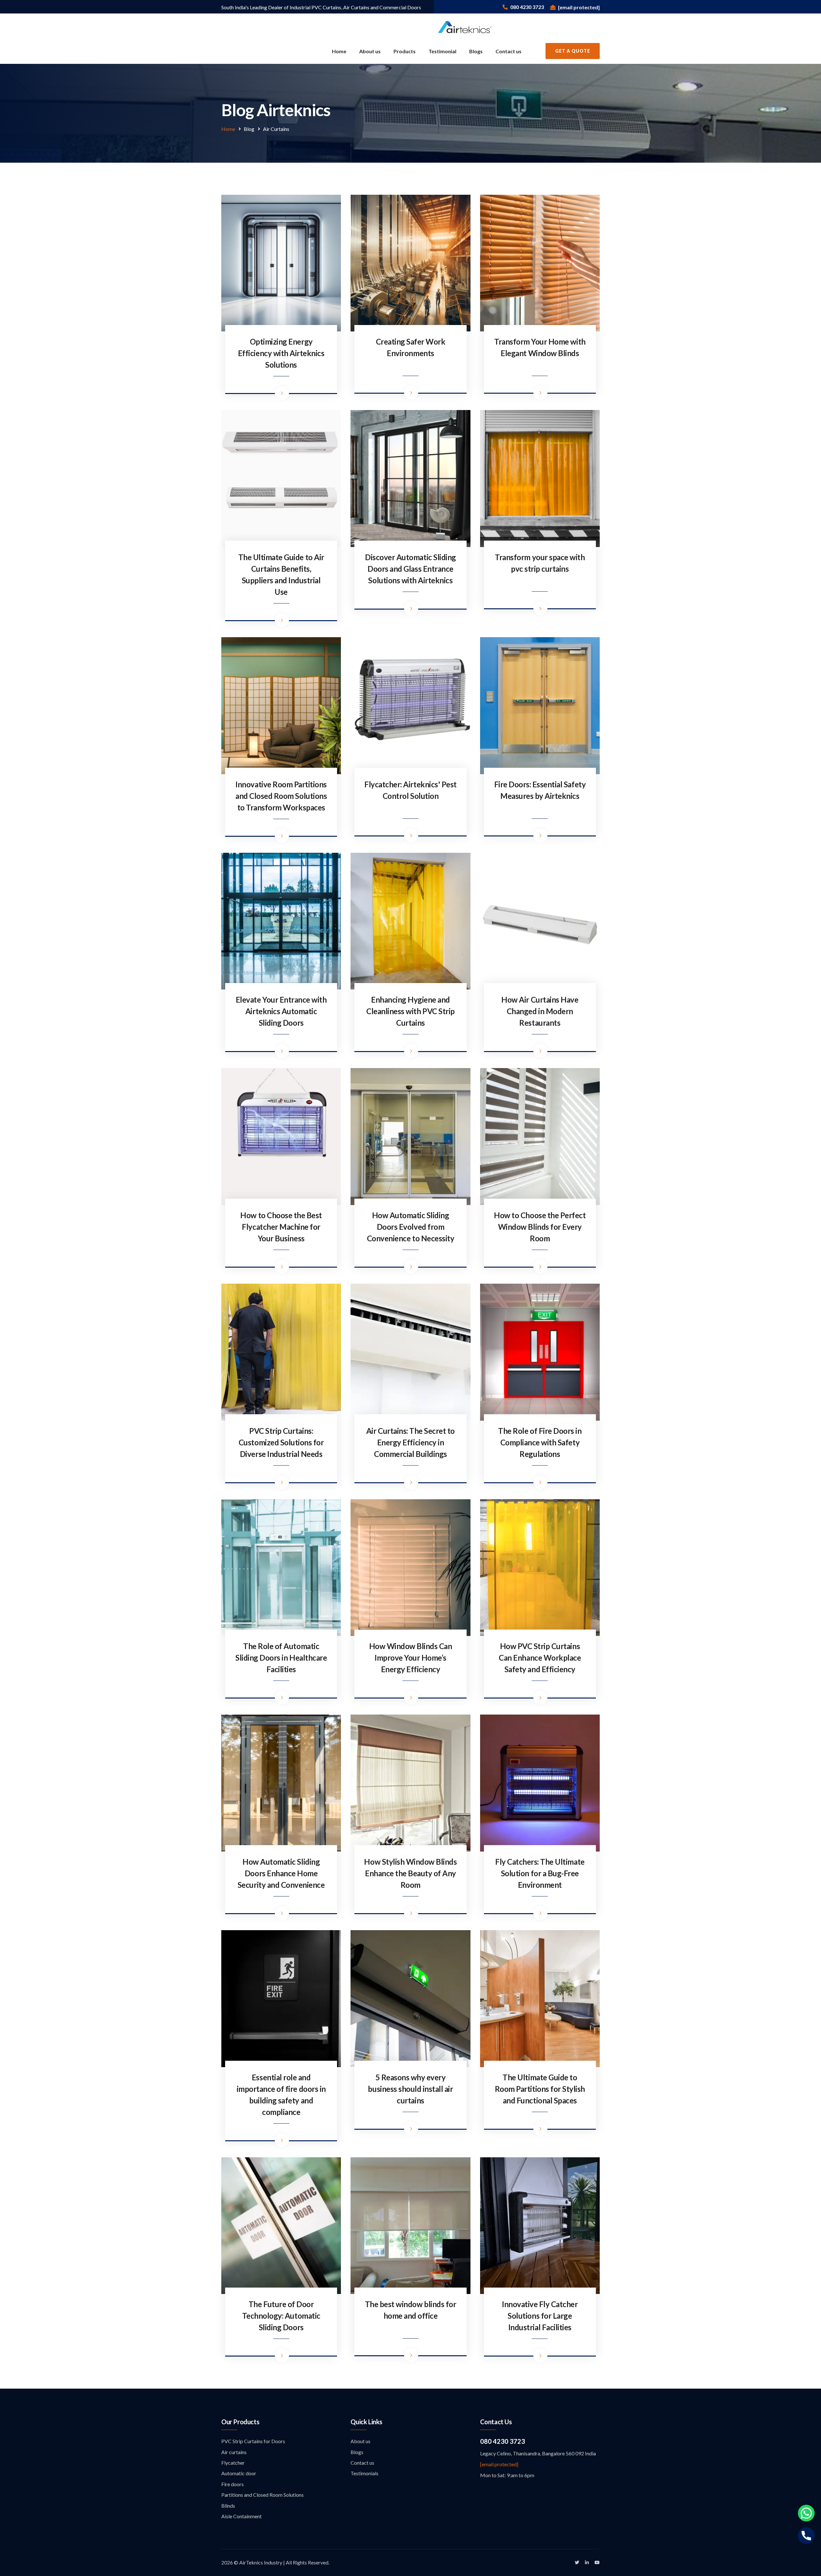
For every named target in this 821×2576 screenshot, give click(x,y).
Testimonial (442, 51)
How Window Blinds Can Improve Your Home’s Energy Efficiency (411, 1658)
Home (339, 51)
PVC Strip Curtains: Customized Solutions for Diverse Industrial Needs (281, 1442)
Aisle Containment (241, 2516)
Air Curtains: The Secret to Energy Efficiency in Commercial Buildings (410, 1442)
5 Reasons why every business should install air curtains (410, 2089)
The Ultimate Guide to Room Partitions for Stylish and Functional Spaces (540, 2089)
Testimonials (364, 2473)
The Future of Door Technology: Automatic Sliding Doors (281, 2316)
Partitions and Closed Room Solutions (262, 2495)
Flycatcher (233, 2463)
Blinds (228, 2506)
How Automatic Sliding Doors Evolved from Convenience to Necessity (410, 1227)
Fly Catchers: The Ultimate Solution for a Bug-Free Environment (540, 1873)
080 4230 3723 (503, 2441)
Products (405, 51)
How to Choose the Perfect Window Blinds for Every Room (540, 1227)
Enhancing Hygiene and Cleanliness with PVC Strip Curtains (410, 1011)
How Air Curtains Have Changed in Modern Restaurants (540, 1011)
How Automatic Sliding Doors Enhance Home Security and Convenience (281, 1873)
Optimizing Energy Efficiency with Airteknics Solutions (281, 353)
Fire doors (233, 2484)
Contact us (508, 51)
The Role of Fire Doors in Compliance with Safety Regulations (540, 1442)
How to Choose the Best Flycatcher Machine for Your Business (281, 1227)
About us (370, 51)
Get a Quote (573, 51)
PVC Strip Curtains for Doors (253, 2441)
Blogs (476, 51)
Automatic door (239, 2473)
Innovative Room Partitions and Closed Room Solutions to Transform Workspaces (281, 796)
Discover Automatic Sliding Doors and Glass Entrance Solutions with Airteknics (410, 569)
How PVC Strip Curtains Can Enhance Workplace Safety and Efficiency (540, 1658)
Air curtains (234, 2452)
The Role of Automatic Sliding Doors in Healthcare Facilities (281, 1658)
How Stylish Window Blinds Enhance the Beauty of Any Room (410, 1873)
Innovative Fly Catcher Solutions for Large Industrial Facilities (540, 2316)
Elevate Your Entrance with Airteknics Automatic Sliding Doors (281, 1011)
